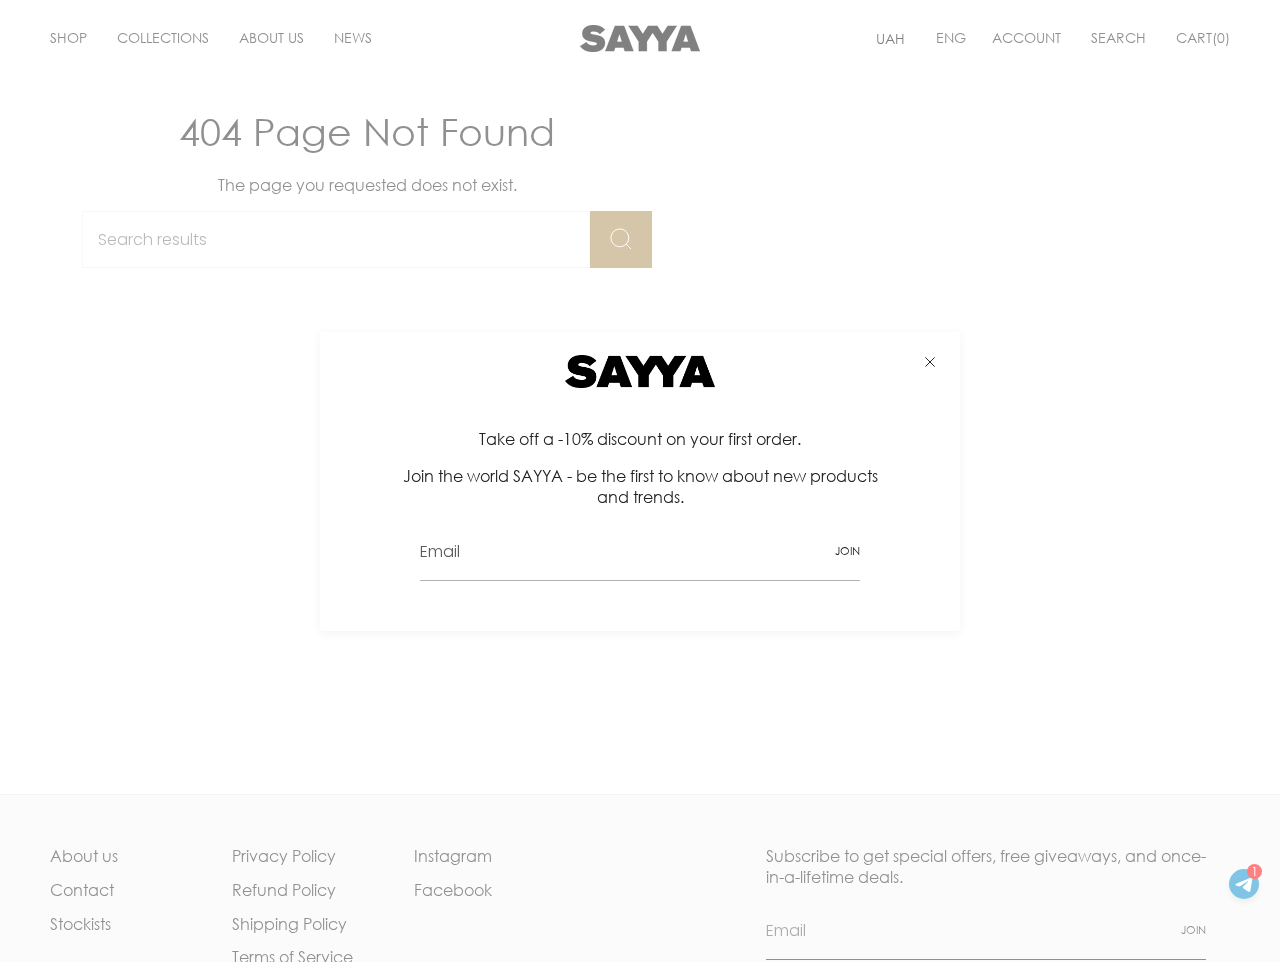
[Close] (930, 362)
